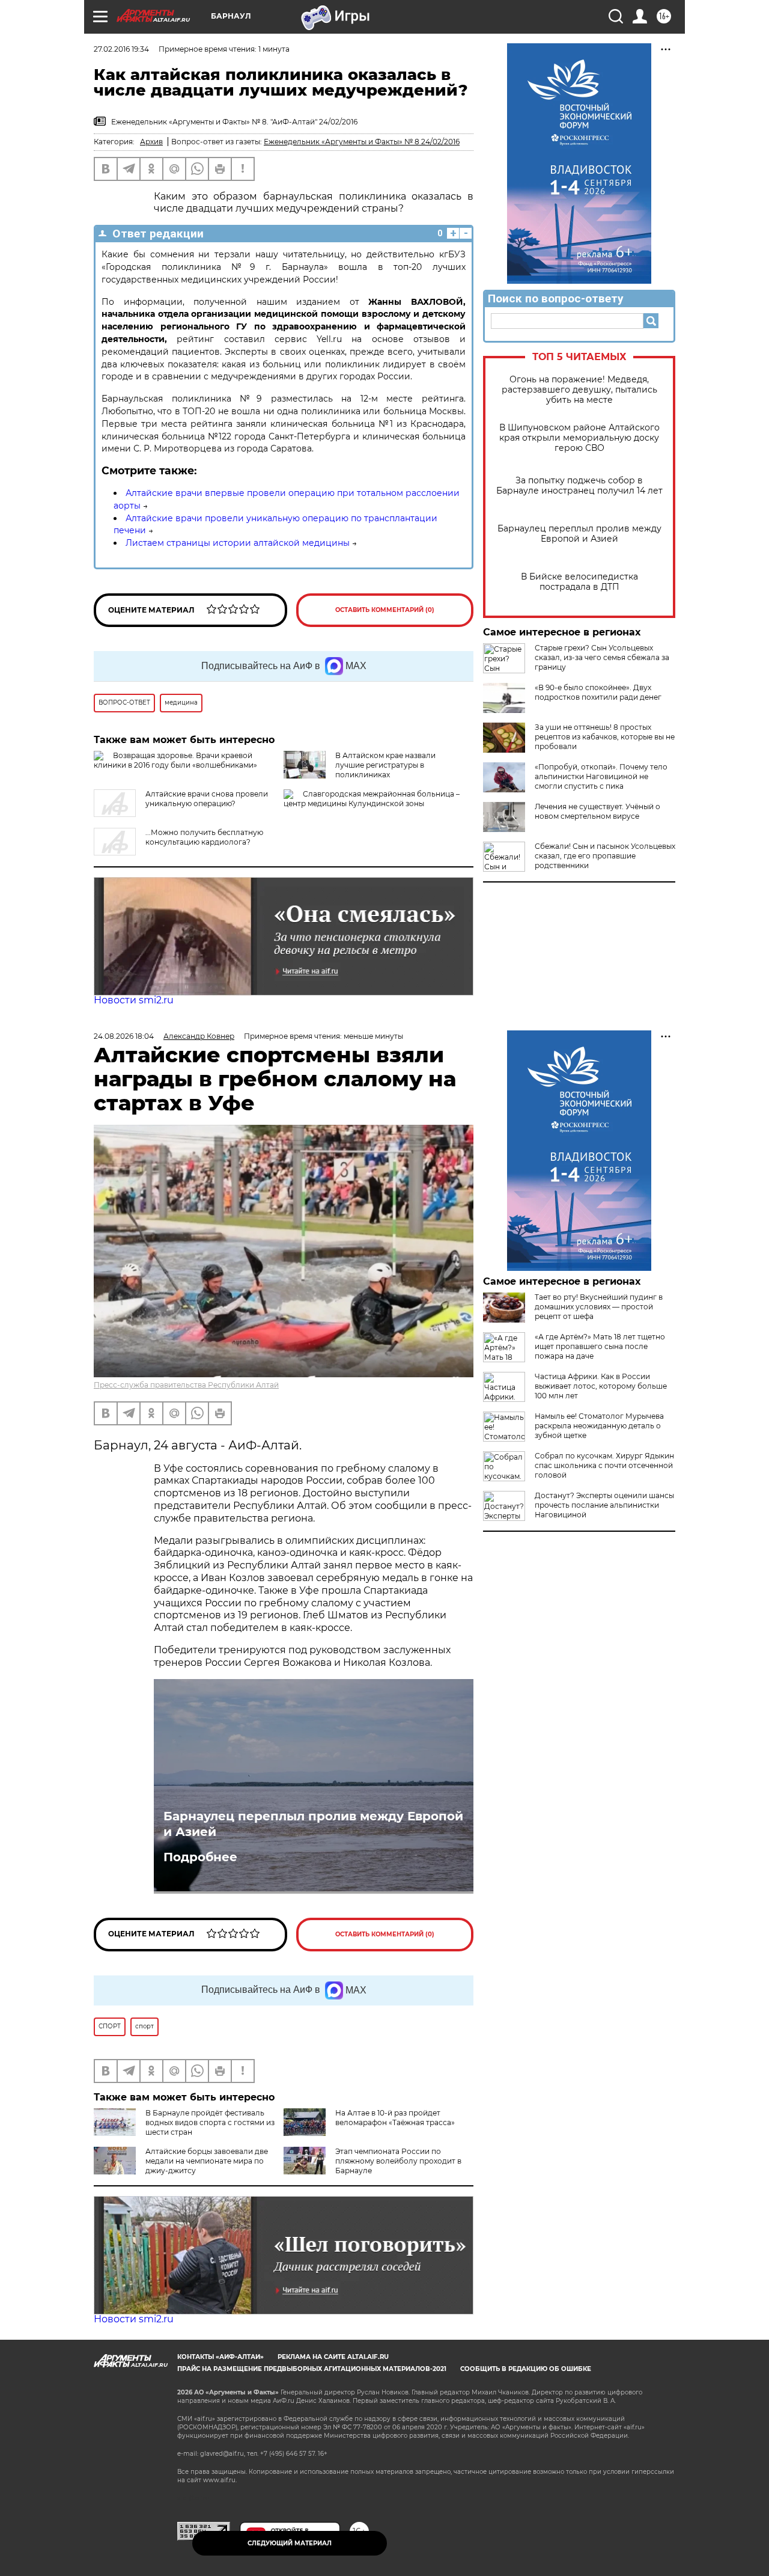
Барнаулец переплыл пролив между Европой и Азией (579, 534)
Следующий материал (290, 2543)
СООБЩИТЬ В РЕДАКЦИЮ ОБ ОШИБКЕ (526, 2369)
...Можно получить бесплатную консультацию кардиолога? (204, 837)
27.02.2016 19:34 (121, 49)
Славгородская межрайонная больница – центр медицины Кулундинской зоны (372, 799)
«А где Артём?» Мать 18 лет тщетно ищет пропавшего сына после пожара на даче (600, 1346)
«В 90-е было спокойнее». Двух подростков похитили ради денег (598, 692)
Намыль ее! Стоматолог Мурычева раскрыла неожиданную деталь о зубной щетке (599, 1426)
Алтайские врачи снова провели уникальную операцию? (207, 799)
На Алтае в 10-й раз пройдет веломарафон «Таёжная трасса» (395, 2118)
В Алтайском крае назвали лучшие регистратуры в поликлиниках (385, 765)
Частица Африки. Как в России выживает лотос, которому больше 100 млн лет (601, 1386)
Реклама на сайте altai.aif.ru (333, 2357)
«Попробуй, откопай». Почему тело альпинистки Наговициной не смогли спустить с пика (601, 776)
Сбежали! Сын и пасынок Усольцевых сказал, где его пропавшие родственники (605, 856)
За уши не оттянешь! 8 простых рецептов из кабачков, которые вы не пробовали (605, 737)
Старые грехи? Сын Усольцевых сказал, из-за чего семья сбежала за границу (602, 657)
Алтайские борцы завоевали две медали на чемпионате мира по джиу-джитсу (207, 2161)
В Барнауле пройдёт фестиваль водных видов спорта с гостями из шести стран (210, 2122)
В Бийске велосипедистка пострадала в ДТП (579, 582)
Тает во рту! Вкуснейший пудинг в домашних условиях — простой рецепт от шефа (599, 1307)
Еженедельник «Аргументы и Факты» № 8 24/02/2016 (362, 142)
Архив (151, 142)
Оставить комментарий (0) (385, 610)
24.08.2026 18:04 (124, 1036)
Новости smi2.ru (134, 1000)
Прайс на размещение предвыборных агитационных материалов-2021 (312, 2369)
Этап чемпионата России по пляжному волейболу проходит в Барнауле (398, 2161)
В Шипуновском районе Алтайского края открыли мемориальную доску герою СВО (579, 438)
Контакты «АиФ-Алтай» (220, 2357)
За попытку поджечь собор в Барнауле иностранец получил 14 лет (579, 486)
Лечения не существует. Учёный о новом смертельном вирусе (597, 811)
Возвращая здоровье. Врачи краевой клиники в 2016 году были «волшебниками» (175, 760)
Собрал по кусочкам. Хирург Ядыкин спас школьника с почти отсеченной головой (604, 1465)
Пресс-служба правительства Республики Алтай (186, 1385)
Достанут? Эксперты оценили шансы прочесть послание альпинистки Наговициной (604, 1505)
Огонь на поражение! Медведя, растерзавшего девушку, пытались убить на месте (579, 390)
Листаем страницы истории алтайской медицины (238, 543)
